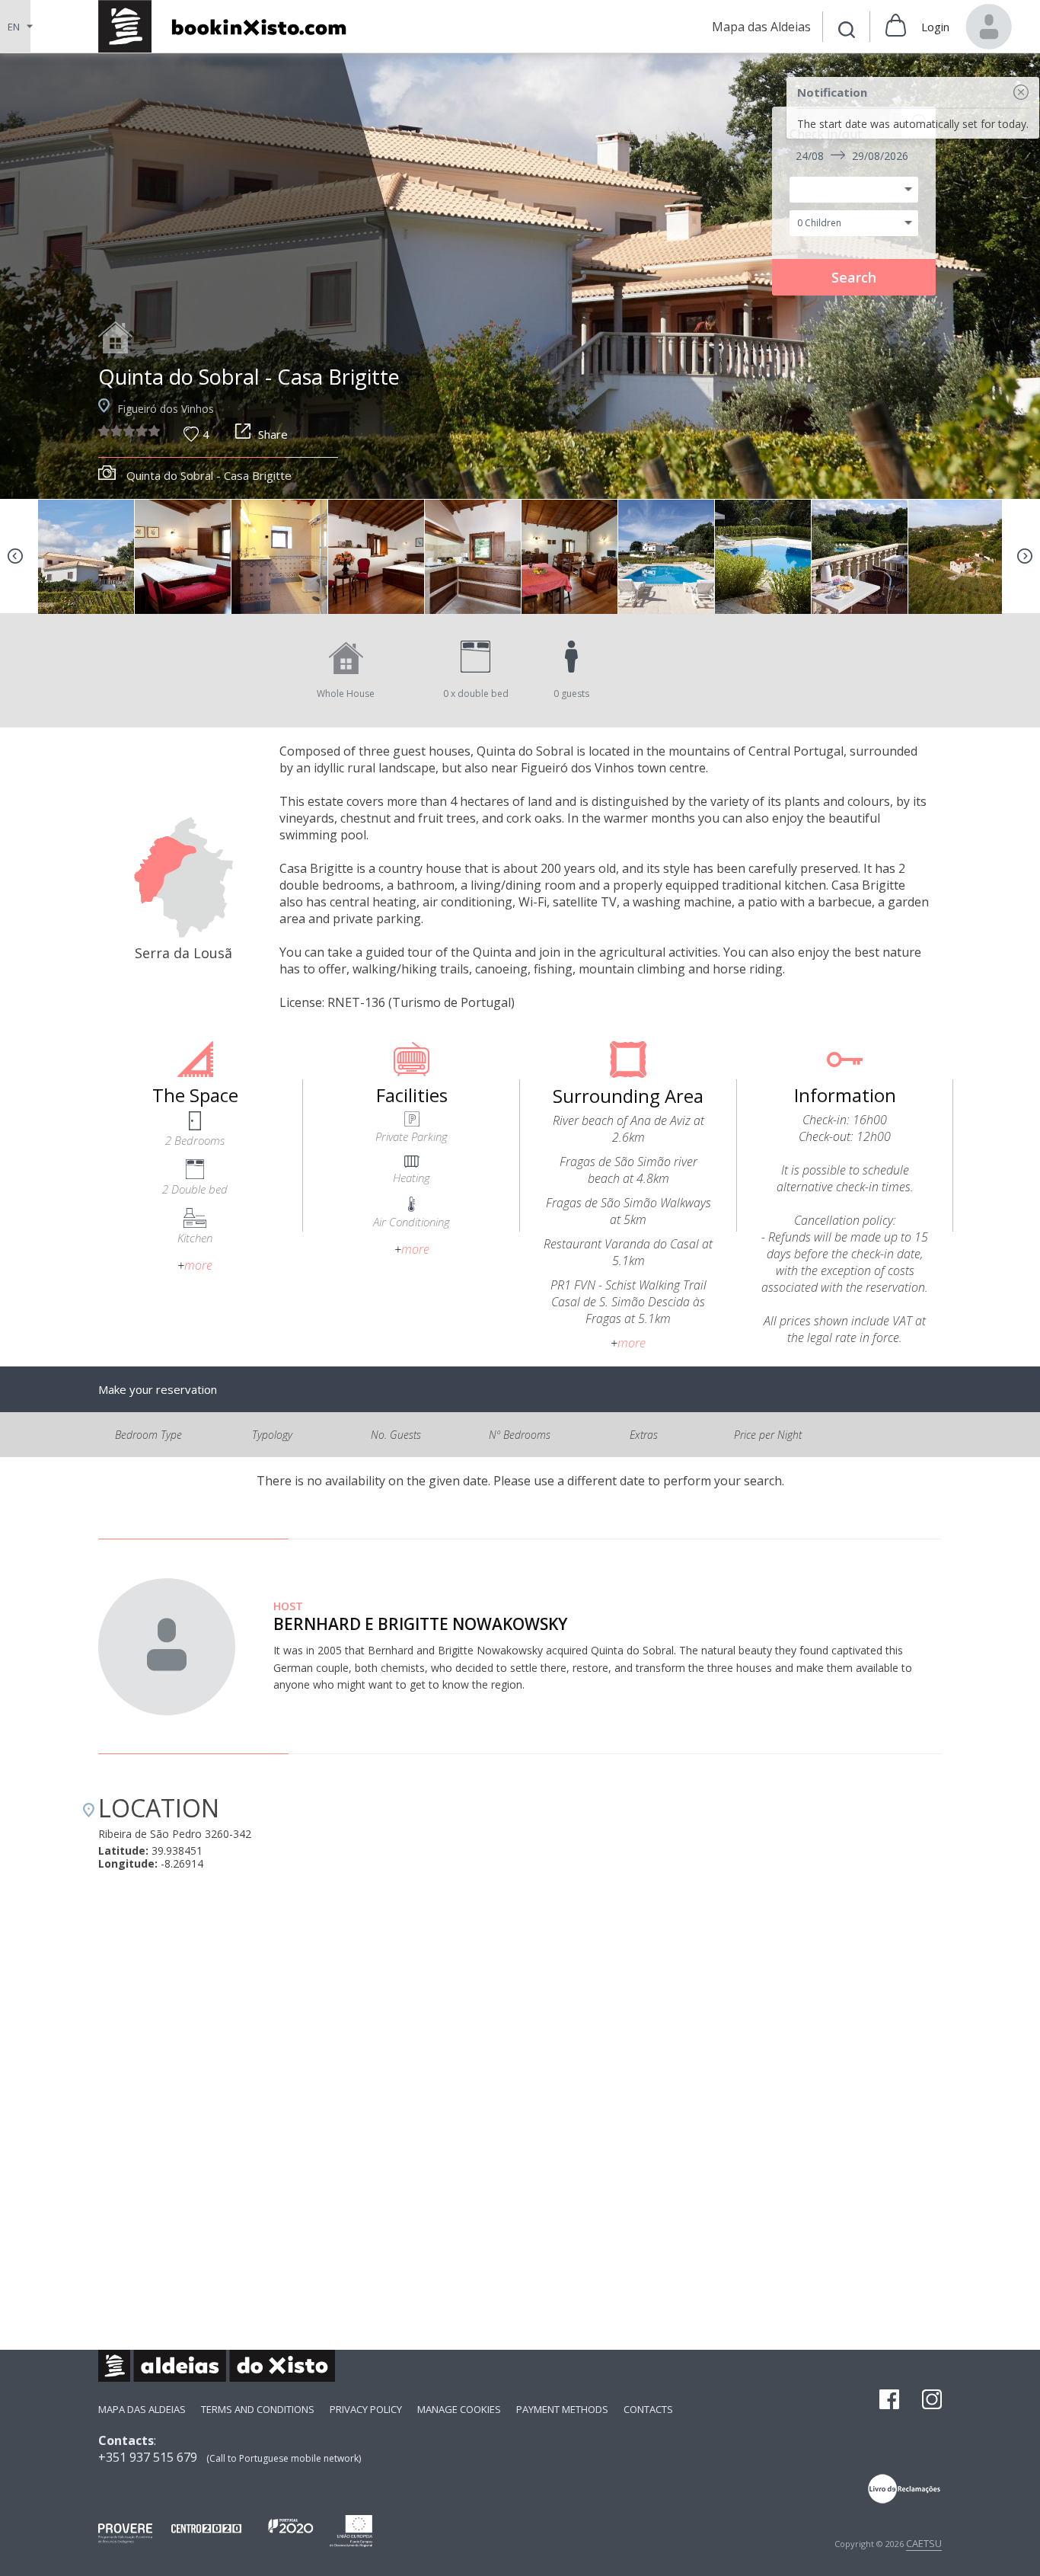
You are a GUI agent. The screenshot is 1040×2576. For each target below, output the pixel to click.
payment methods (562, 2409)
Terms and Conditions (258, 2409)
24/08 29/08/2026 (852, 156)
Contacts (648, 2409)
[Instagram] (932, 2401)
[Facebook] (889, 2401)
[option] (520, 276)
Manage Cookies (459, 2409)
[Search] (847, 32)
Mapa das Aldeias (142, 2409)
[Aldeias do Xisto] (230, 26)
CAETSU (924, 2543)
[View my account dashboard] (989, 27)
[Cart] (896, 27)
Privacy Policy (366, 2409)
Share (273, 434)
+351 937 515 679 (148, 2457)
